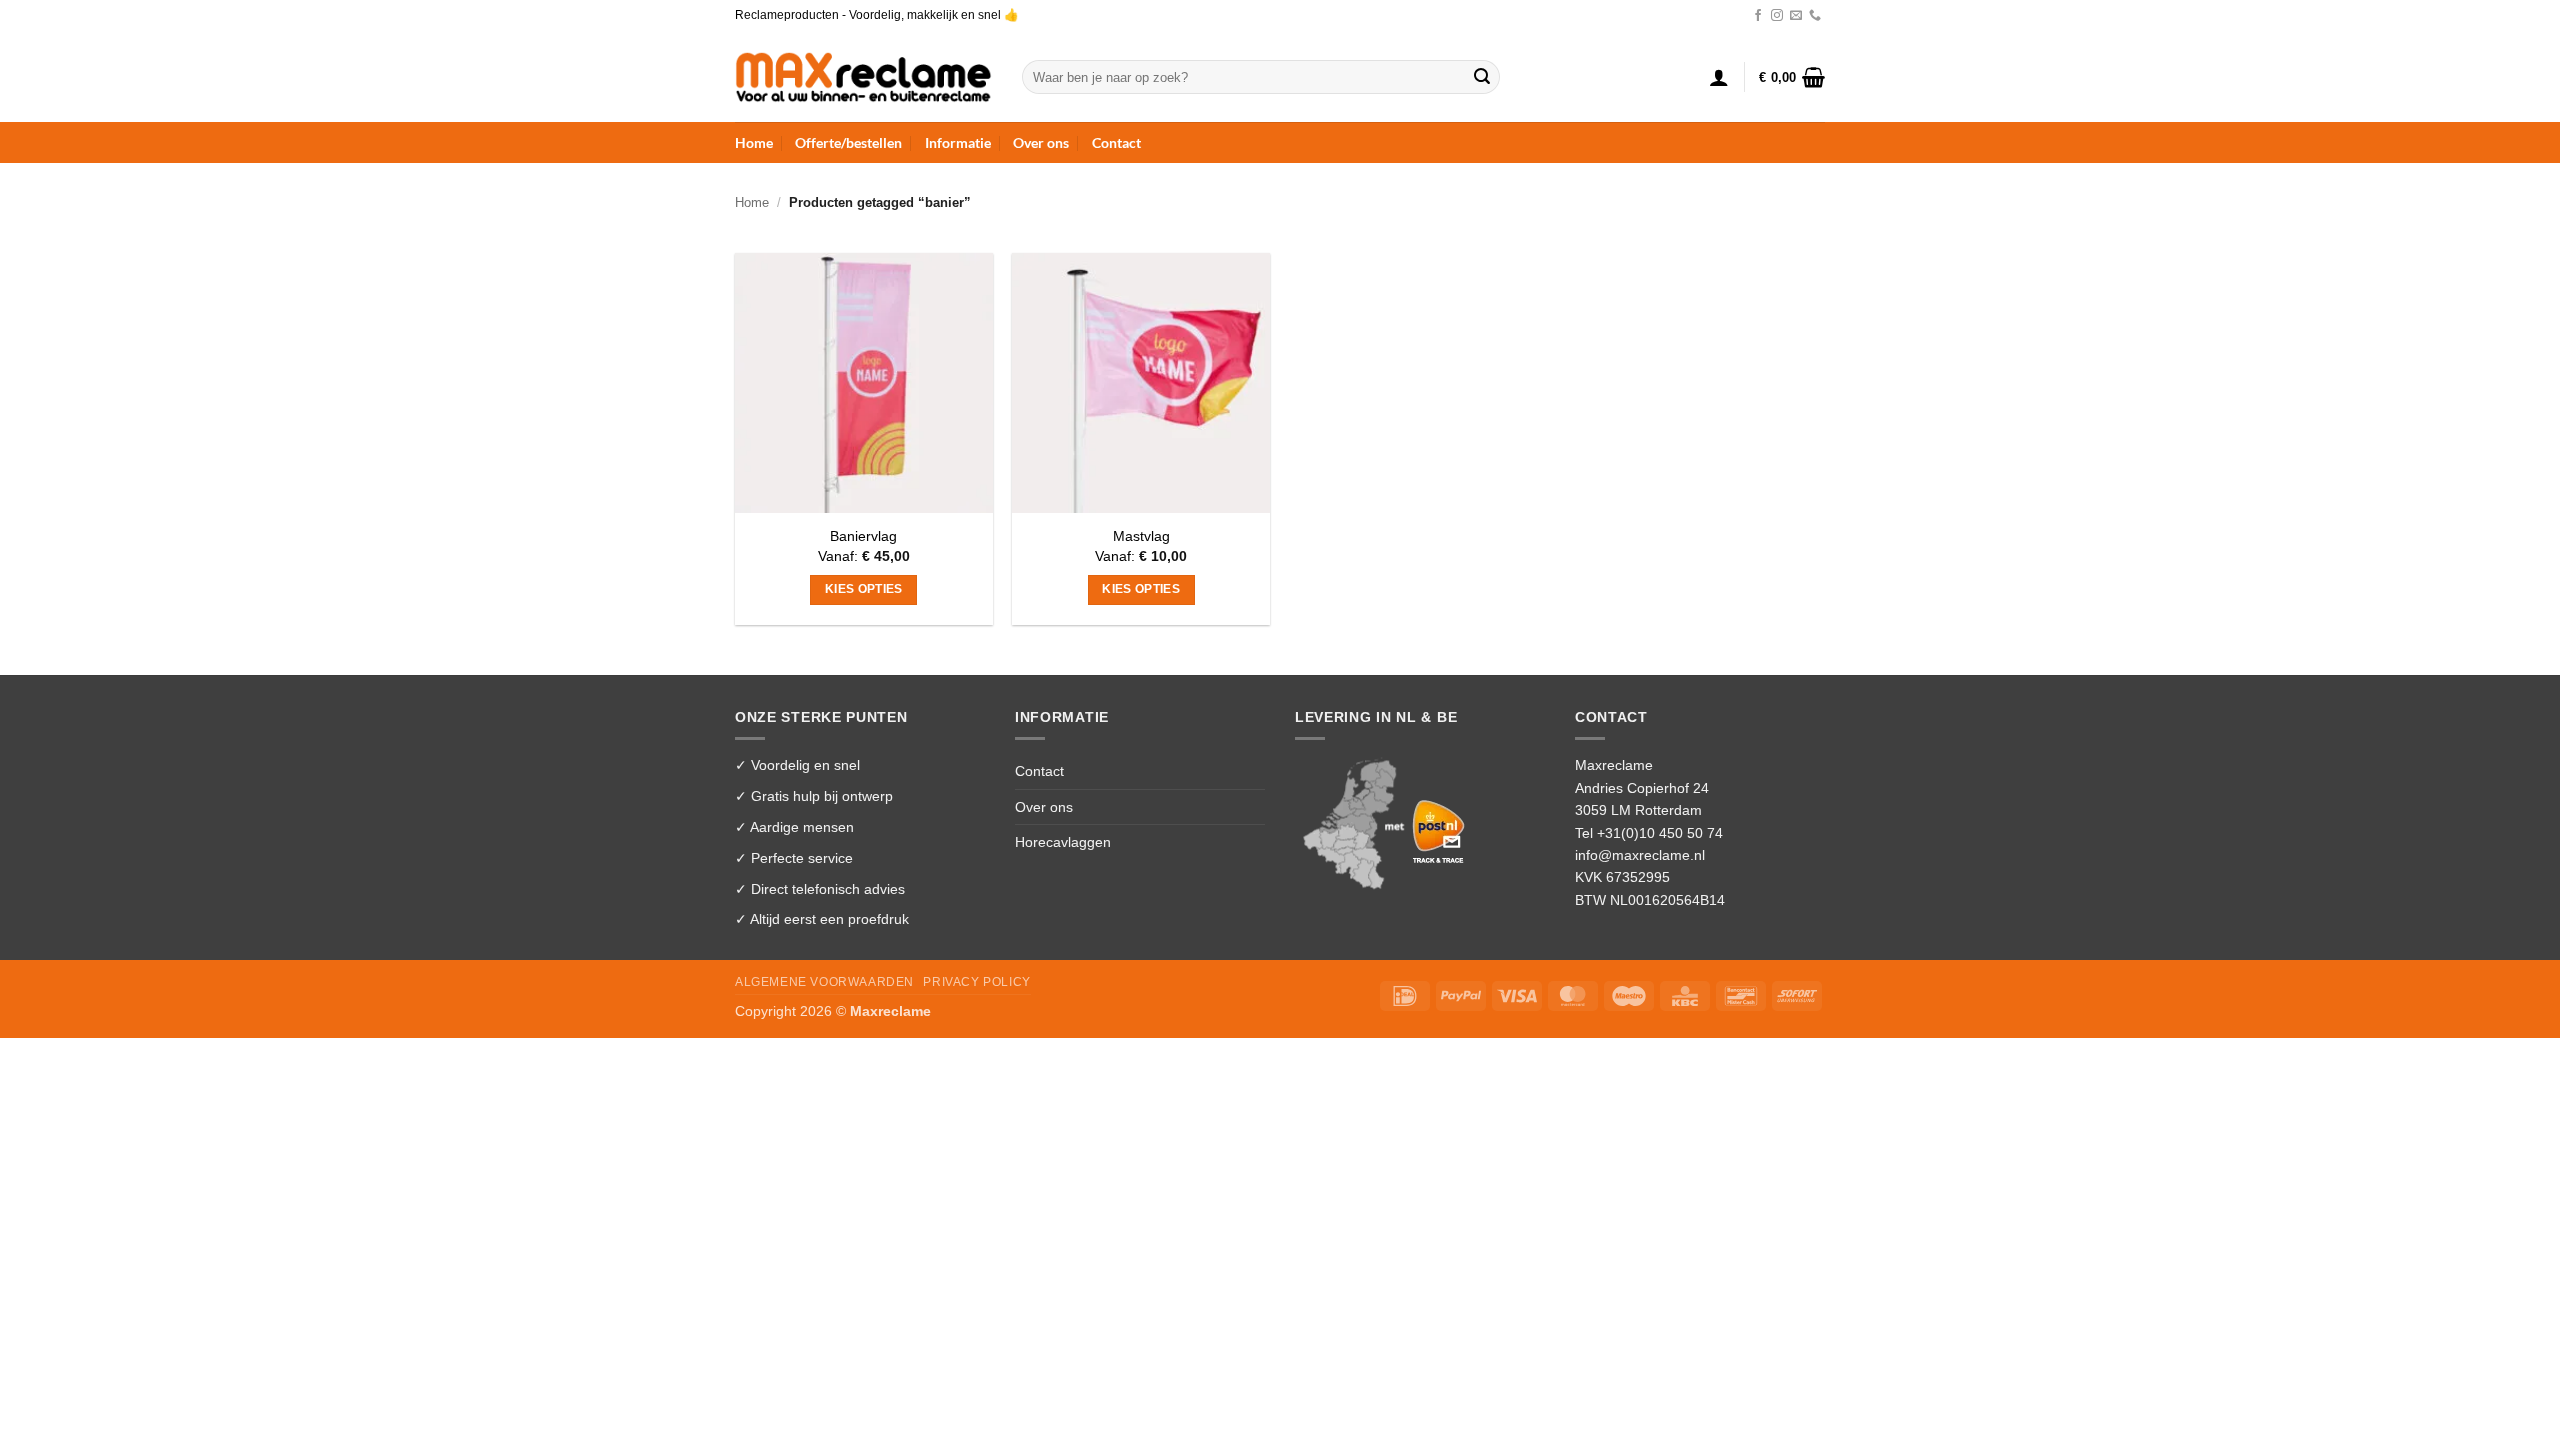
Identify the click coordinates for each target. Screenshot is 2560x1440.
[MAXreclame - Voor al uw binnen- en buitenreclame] (863, 76)
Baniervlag (863, 536)
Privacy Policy (976, 982)
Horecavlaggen (1063, 842)
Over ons (1041, 142)
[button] (1719, 77)
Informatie (958, 142)
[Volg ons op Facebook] (1758, 16)
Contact (1116, 142)
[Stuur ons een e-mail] (1796, 16)
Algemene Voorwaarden (824, 982)
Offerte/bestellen (848, 142)
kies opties (864, 589)
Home (754, 142)
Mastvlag (1141, 536)
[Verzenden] (1482, 77)
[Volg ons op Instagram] (1777, 16)
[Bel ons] (1815, 16)
